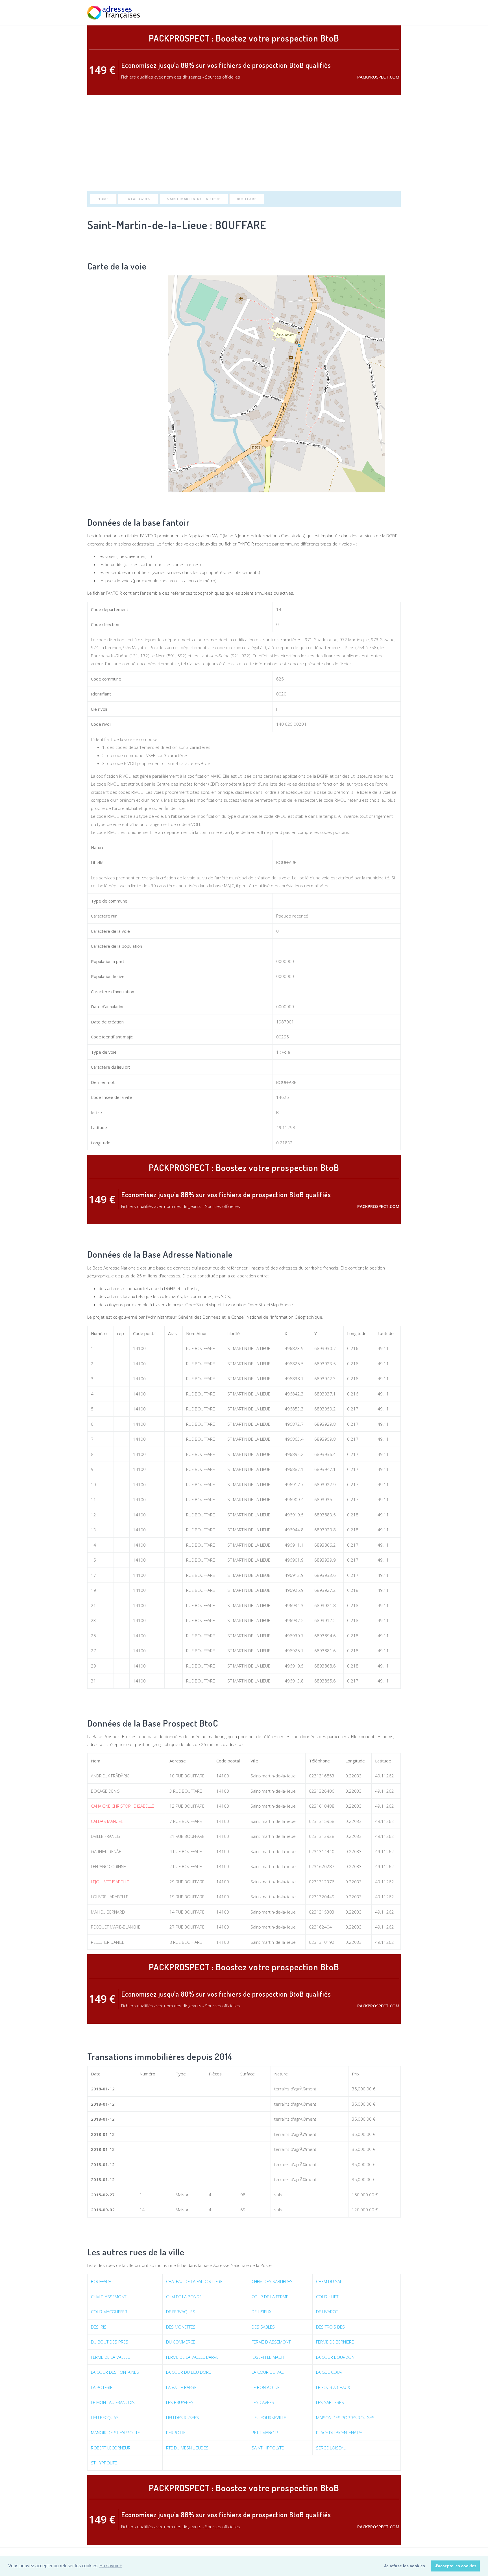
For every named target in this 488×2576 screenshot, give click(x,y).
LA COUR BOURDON (335, 2357)
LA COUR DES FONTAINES (115, 2372)
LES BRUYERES (180, 2402)
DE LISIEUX (262, 2312)
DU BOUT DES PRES (110, 2342)
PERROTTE (176, 2432)
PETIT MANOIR (265, 2432)
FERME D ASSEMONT (271, 2342)
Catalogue (365, 13)
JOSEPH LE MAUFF (268, 2357)
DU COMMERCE (181, 2342)
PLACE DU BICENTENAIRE (339, 2432)
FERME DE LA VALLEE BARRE (192, 2357)
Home (103, 199)
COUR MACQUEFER (109, 2312)
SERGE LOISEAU (331, 2448)
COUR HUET (327, 2297)
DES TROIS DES (330, 2327)
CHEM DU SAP (329, 2281)
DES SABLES (263, 2327)
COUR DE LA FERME (270, 2297)
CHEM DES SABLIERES (272, 2281)
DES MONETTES (181, 2327)
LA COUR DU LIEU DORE (189, 2372)
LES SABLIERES (330, 2402)
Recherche (337, 13)
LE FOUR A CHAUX (333, 2387)
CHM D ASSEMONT (109, 2297)
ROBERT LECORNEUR (111, 2448)
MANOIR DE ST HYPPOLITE (115, 2432)
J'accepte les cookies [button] (456, 2566)
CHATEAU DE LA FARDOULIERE (194, 2281)
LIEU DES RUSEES (182, 2418)
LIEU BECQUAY (104, 2418)
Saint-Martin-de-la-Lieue (194, 199)
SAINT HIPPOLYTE (268, 2448)
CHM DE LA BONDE (184, 2297)
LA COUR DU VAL (268, 2372)
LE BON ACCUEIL (267, 2387)
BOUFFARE (247, 199)
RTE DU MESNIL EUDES (187, 2448)
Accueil (313, 13)
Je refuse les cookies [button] (405, 2566)
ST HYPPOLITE (104, 2463)
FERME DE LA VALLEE (110, 2357)
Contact (392, 13)
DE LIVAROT (327, 2312)
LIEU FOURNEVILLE (269, 2418)
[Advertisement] (244, 143)
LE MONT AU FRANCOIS (113, 2402)
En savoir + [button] (111, 2566)
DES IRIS (99, 2327)
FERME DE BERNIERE (335, 2342)
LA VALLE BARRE (181, 2387)
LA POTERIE (102, 2387)
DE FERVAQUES (181, 2312)
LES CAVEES (263, 2402)
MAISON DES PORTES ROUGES (345, 2418)
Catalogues (138, 199)
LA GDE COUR (329, 2372)
